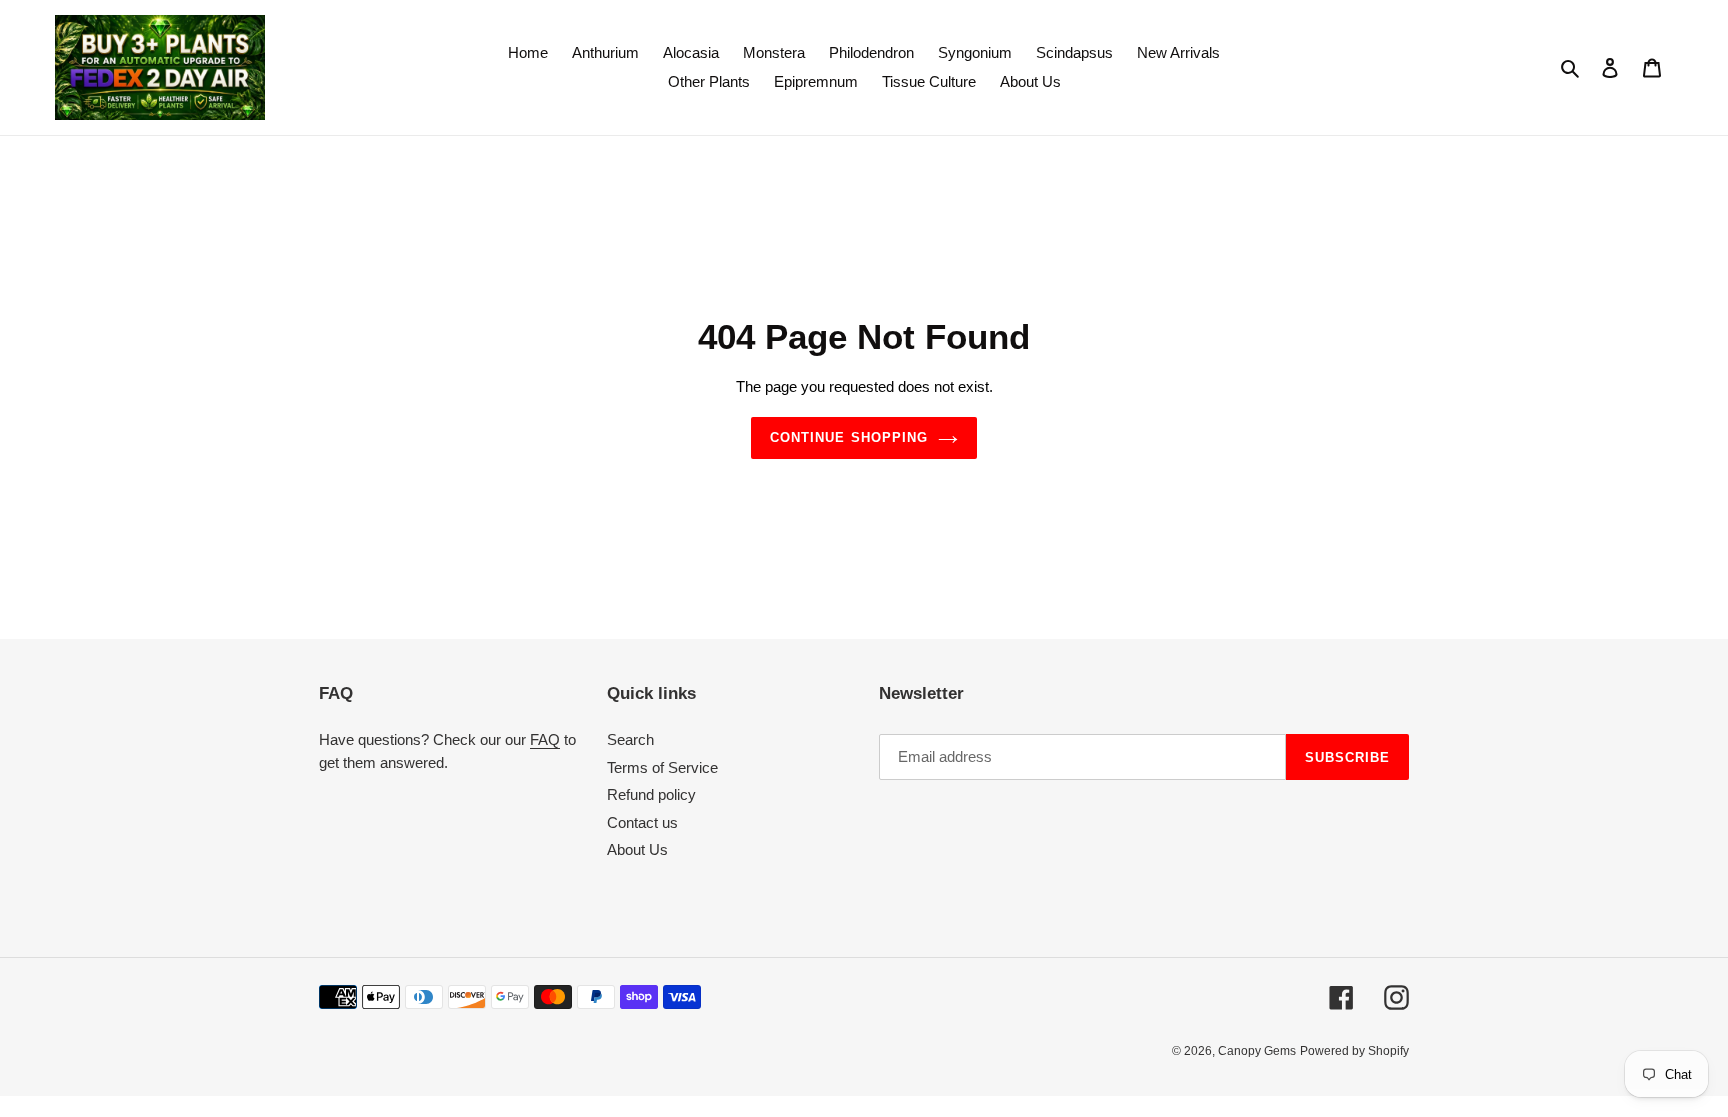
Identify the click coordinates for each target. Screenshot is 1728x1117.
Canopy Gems (1257, 1051)
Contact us (642, 822)
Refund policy (651, 794)
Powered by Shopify (1354, 1051)
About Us (637, 849)
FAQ (545, 739)
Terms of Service (662, 767)
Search (630, 739)
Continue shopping (849, 437)
